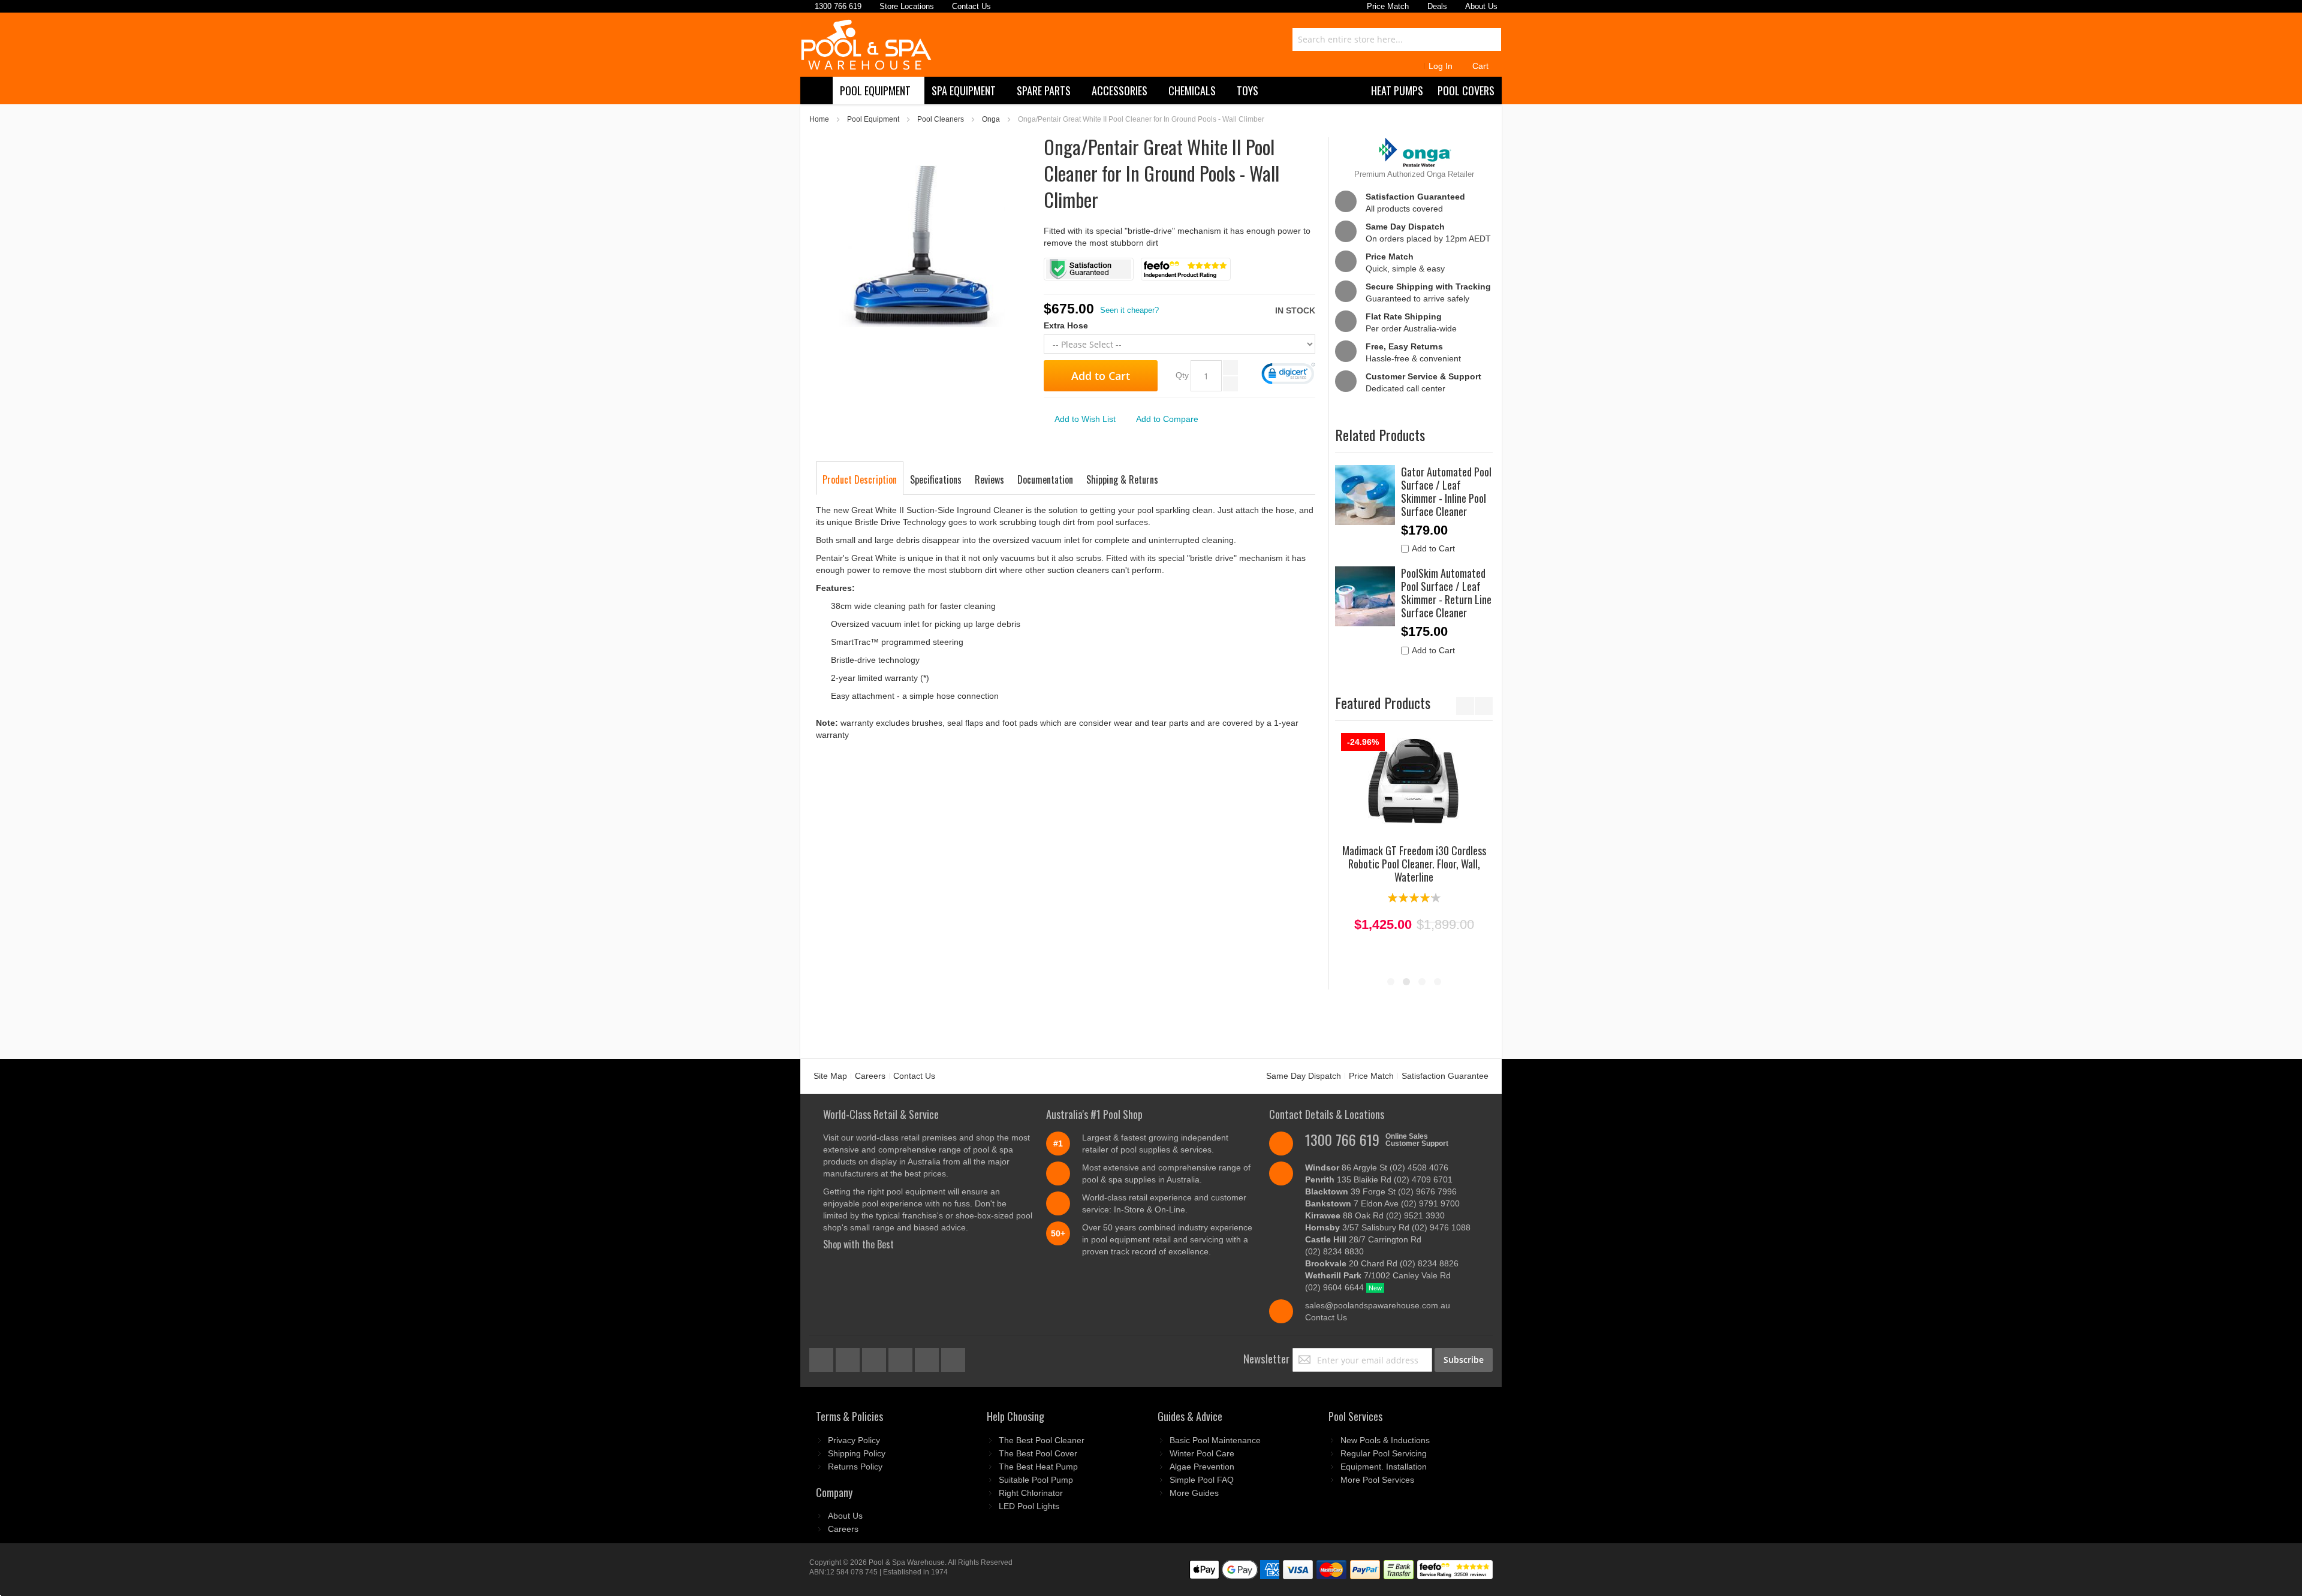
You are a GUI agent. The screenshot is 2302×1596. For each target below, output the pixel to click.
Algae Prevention (1202, 1467)
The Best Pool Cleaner (1042, 1440)
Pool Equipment (873, 119)
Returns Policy (855, 1467)
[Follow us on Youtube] (902, 1357)
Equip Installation (1384, 1467)
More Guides (1194, 1493)
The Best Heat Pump (1038, 1467)
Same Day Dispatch (1304, 1076)
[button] (1080, 419)
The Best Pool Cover (1038, 1453)
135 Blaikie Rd (1379, 1179)
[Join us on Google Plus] (849, 1357)
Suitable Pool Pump (1036, 1480)
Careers (870, 1076)
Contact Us (914, 1076)
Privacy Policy (854, 1440)
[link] (1288, 375)
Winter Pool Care (1202, 1453)
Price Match (1371, 1076)
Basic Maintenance (1215, 1440)
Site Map (830, 1076)
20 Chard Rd (1382, 1263)
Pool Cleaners (941, 119)
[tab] (860, 479)
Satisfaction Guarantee (1445, 1076)
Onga (991, 119)
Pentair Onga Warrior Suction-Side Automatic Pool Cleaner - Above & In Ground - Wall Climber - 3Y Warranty (1414, 870)
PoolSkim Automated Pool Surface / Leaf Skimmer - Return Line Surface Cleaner (1446, 593)
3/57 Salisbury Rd (1388, 1227)
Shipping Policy (857, 1453)
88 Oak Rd (1375, 1215)
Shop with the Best (858, 1244)
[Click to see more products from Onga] (1414, 152)
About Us (845, 1516)
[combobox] (1397, 40)
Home (819, 119)
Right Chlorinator (1031, 1493)
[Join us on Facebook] (822, 1357)
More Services (1377, 1480)
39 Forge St (1381, 1191)
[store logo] (866, 45)
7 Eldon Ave (1382, 1203)
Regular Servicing (1384, 1453)
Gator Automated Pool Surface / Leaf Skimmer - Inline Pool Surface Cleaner (1446, 491)
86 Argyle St (1377, 1167)
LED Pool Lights (1029, 1506)
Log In (1441, 66)
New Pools (1385, 1440)
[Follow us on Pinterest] (928, 1357)
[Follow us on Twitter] (875, 1357)
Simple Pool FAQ (1202, 1480)
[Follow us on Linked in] (953, 1357)
